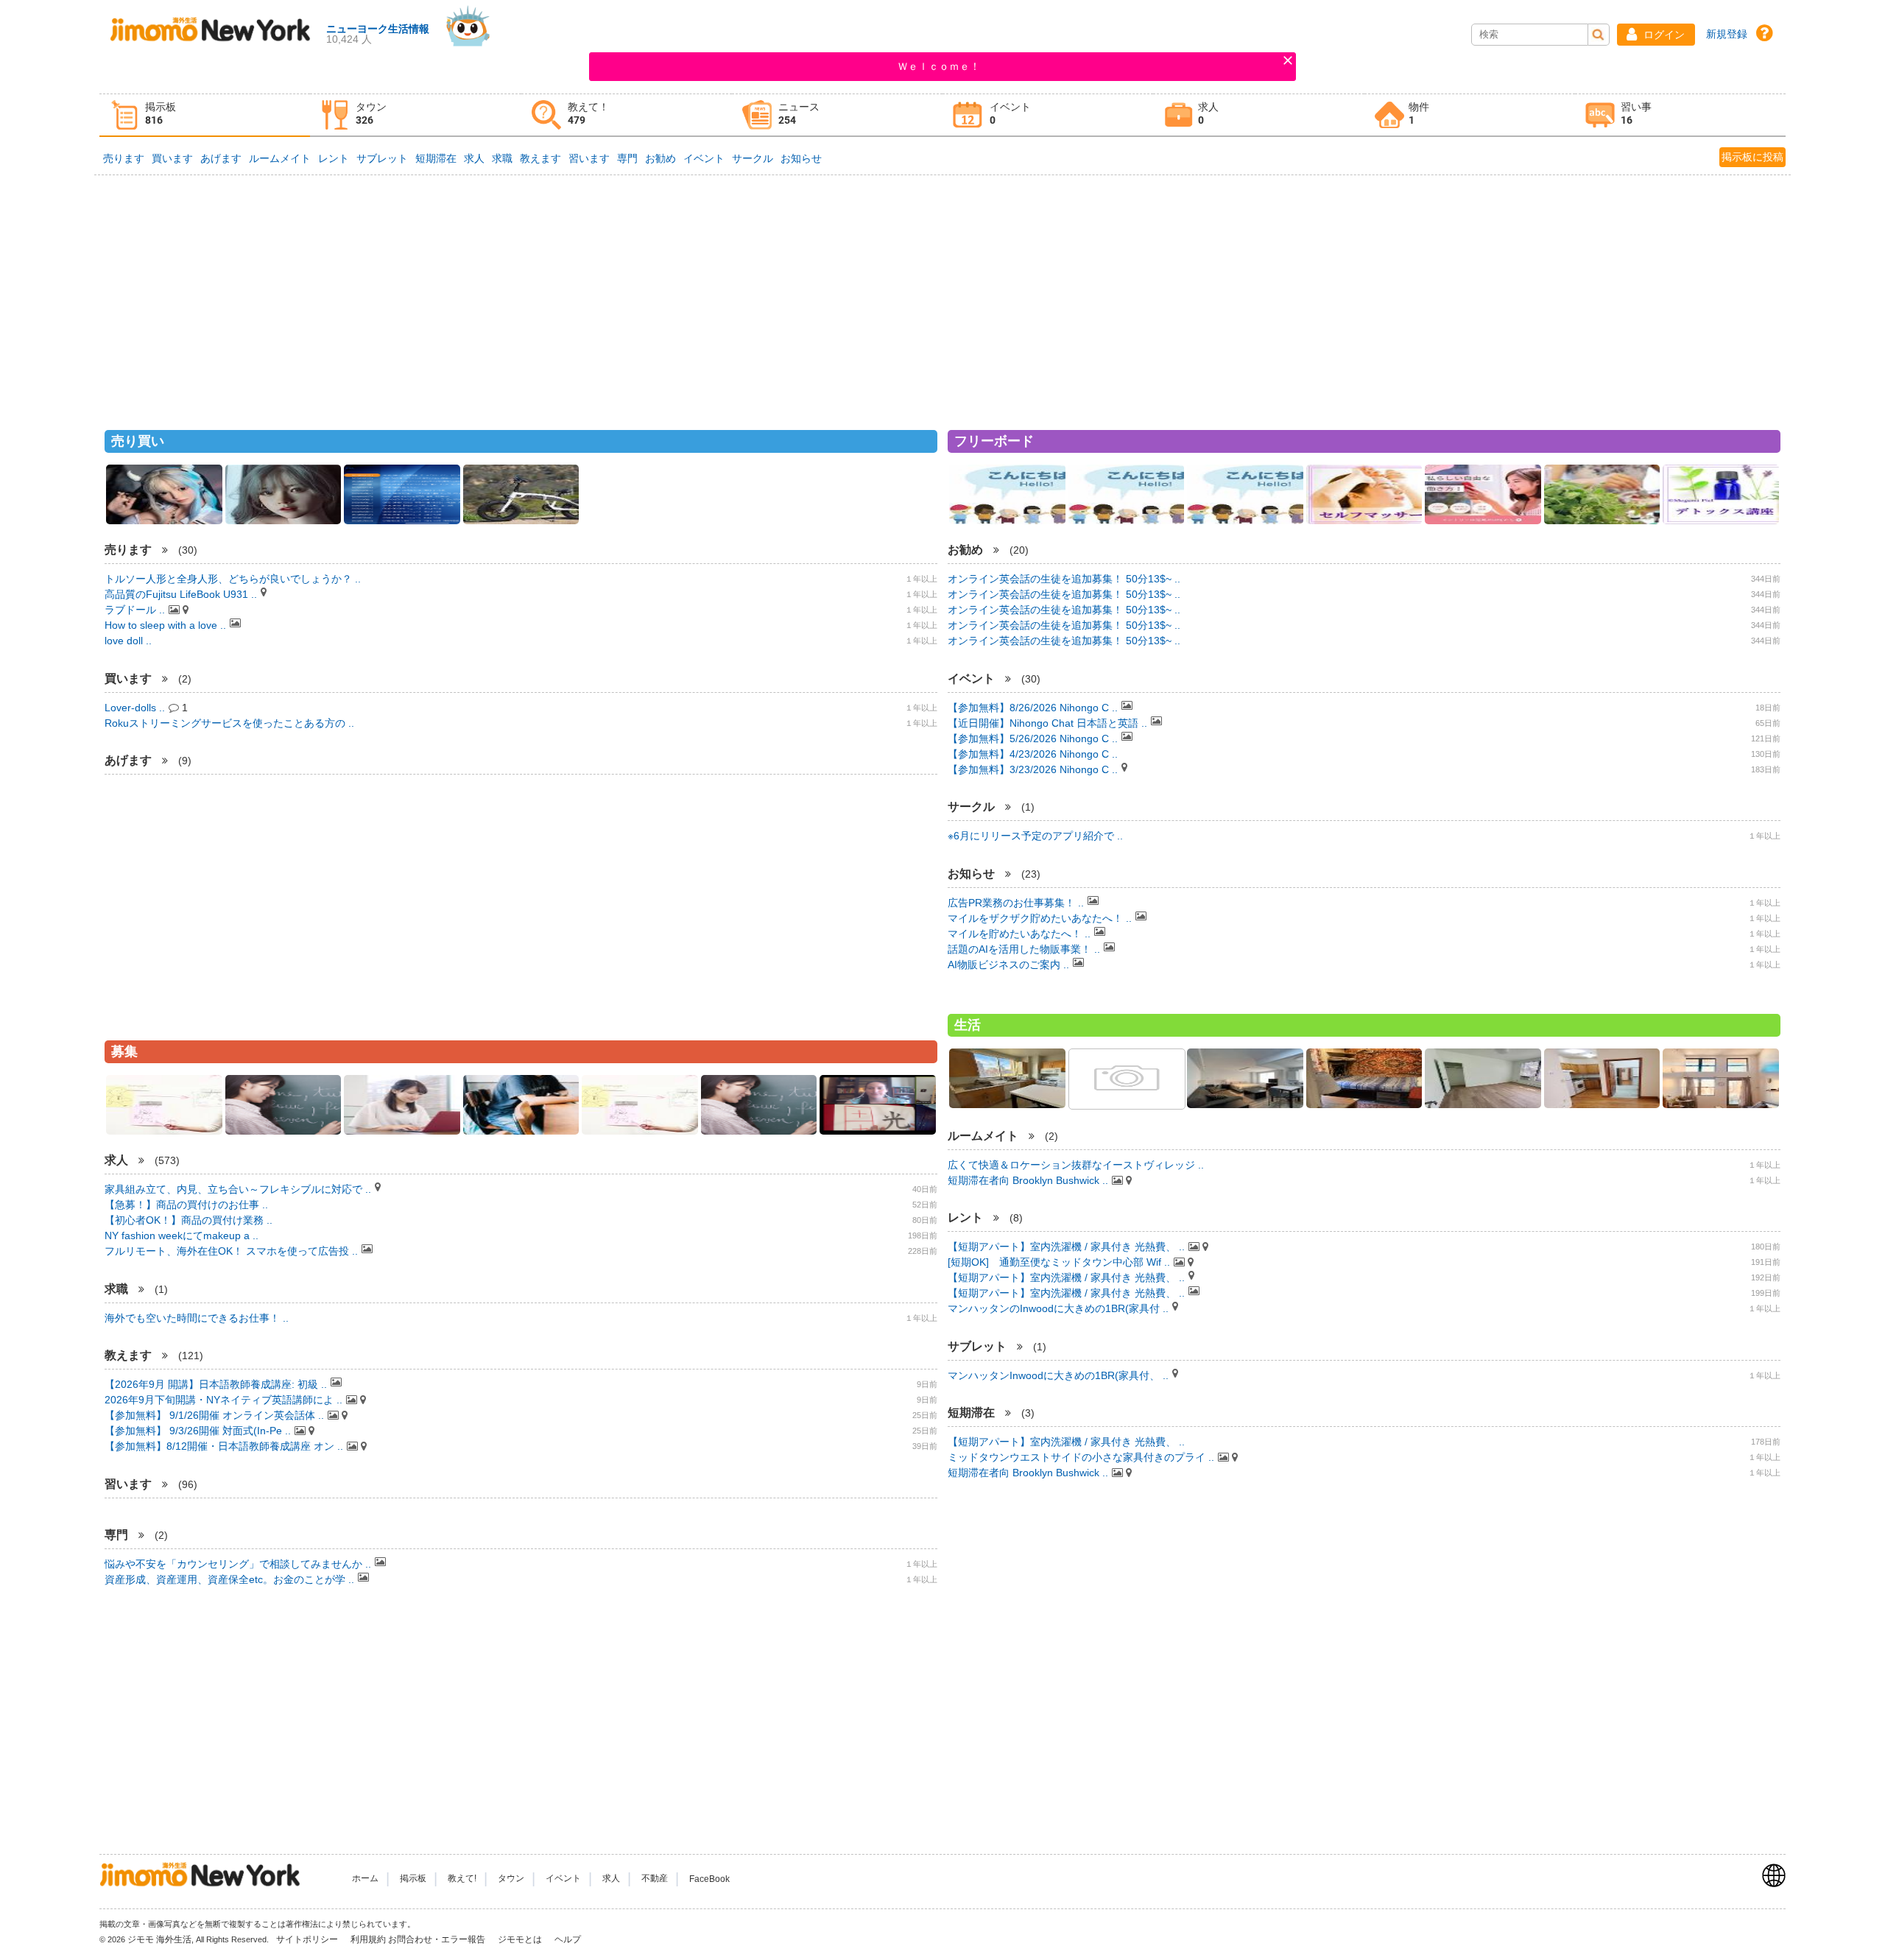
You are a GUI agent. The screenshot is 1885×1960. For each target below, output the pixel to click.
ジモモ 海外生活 (159, 1939)
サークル (753, 158)
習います (589, 158)
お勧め (660, 158)
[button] (1656, 35)
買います (172, 158)
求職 (502, 158)
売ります (124, 158)
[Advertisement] (942, 296)
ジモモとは (521, 1939)
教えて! (462, 1879)
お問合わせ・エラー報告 (438, 1939)
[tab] (205, 115)
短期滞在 (436, 158)
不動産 (655, 1879)
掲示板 (413, 1879)
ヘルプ (568, 1939)
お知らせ (801, 158)
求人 (474, 158)
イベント (704, 158)
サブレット (382, 158)
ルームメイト (280, 158)
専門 (627, 158)
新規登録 (1727, 34)
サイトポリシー (308, 1939)
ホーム (365, 1879)
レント (334, 158)
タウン (511, 1879)
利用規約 (368, 1939)
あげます (221, 158)
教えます (540, 158)
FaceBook (709, 1879)
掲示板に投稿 (1752, 157)
